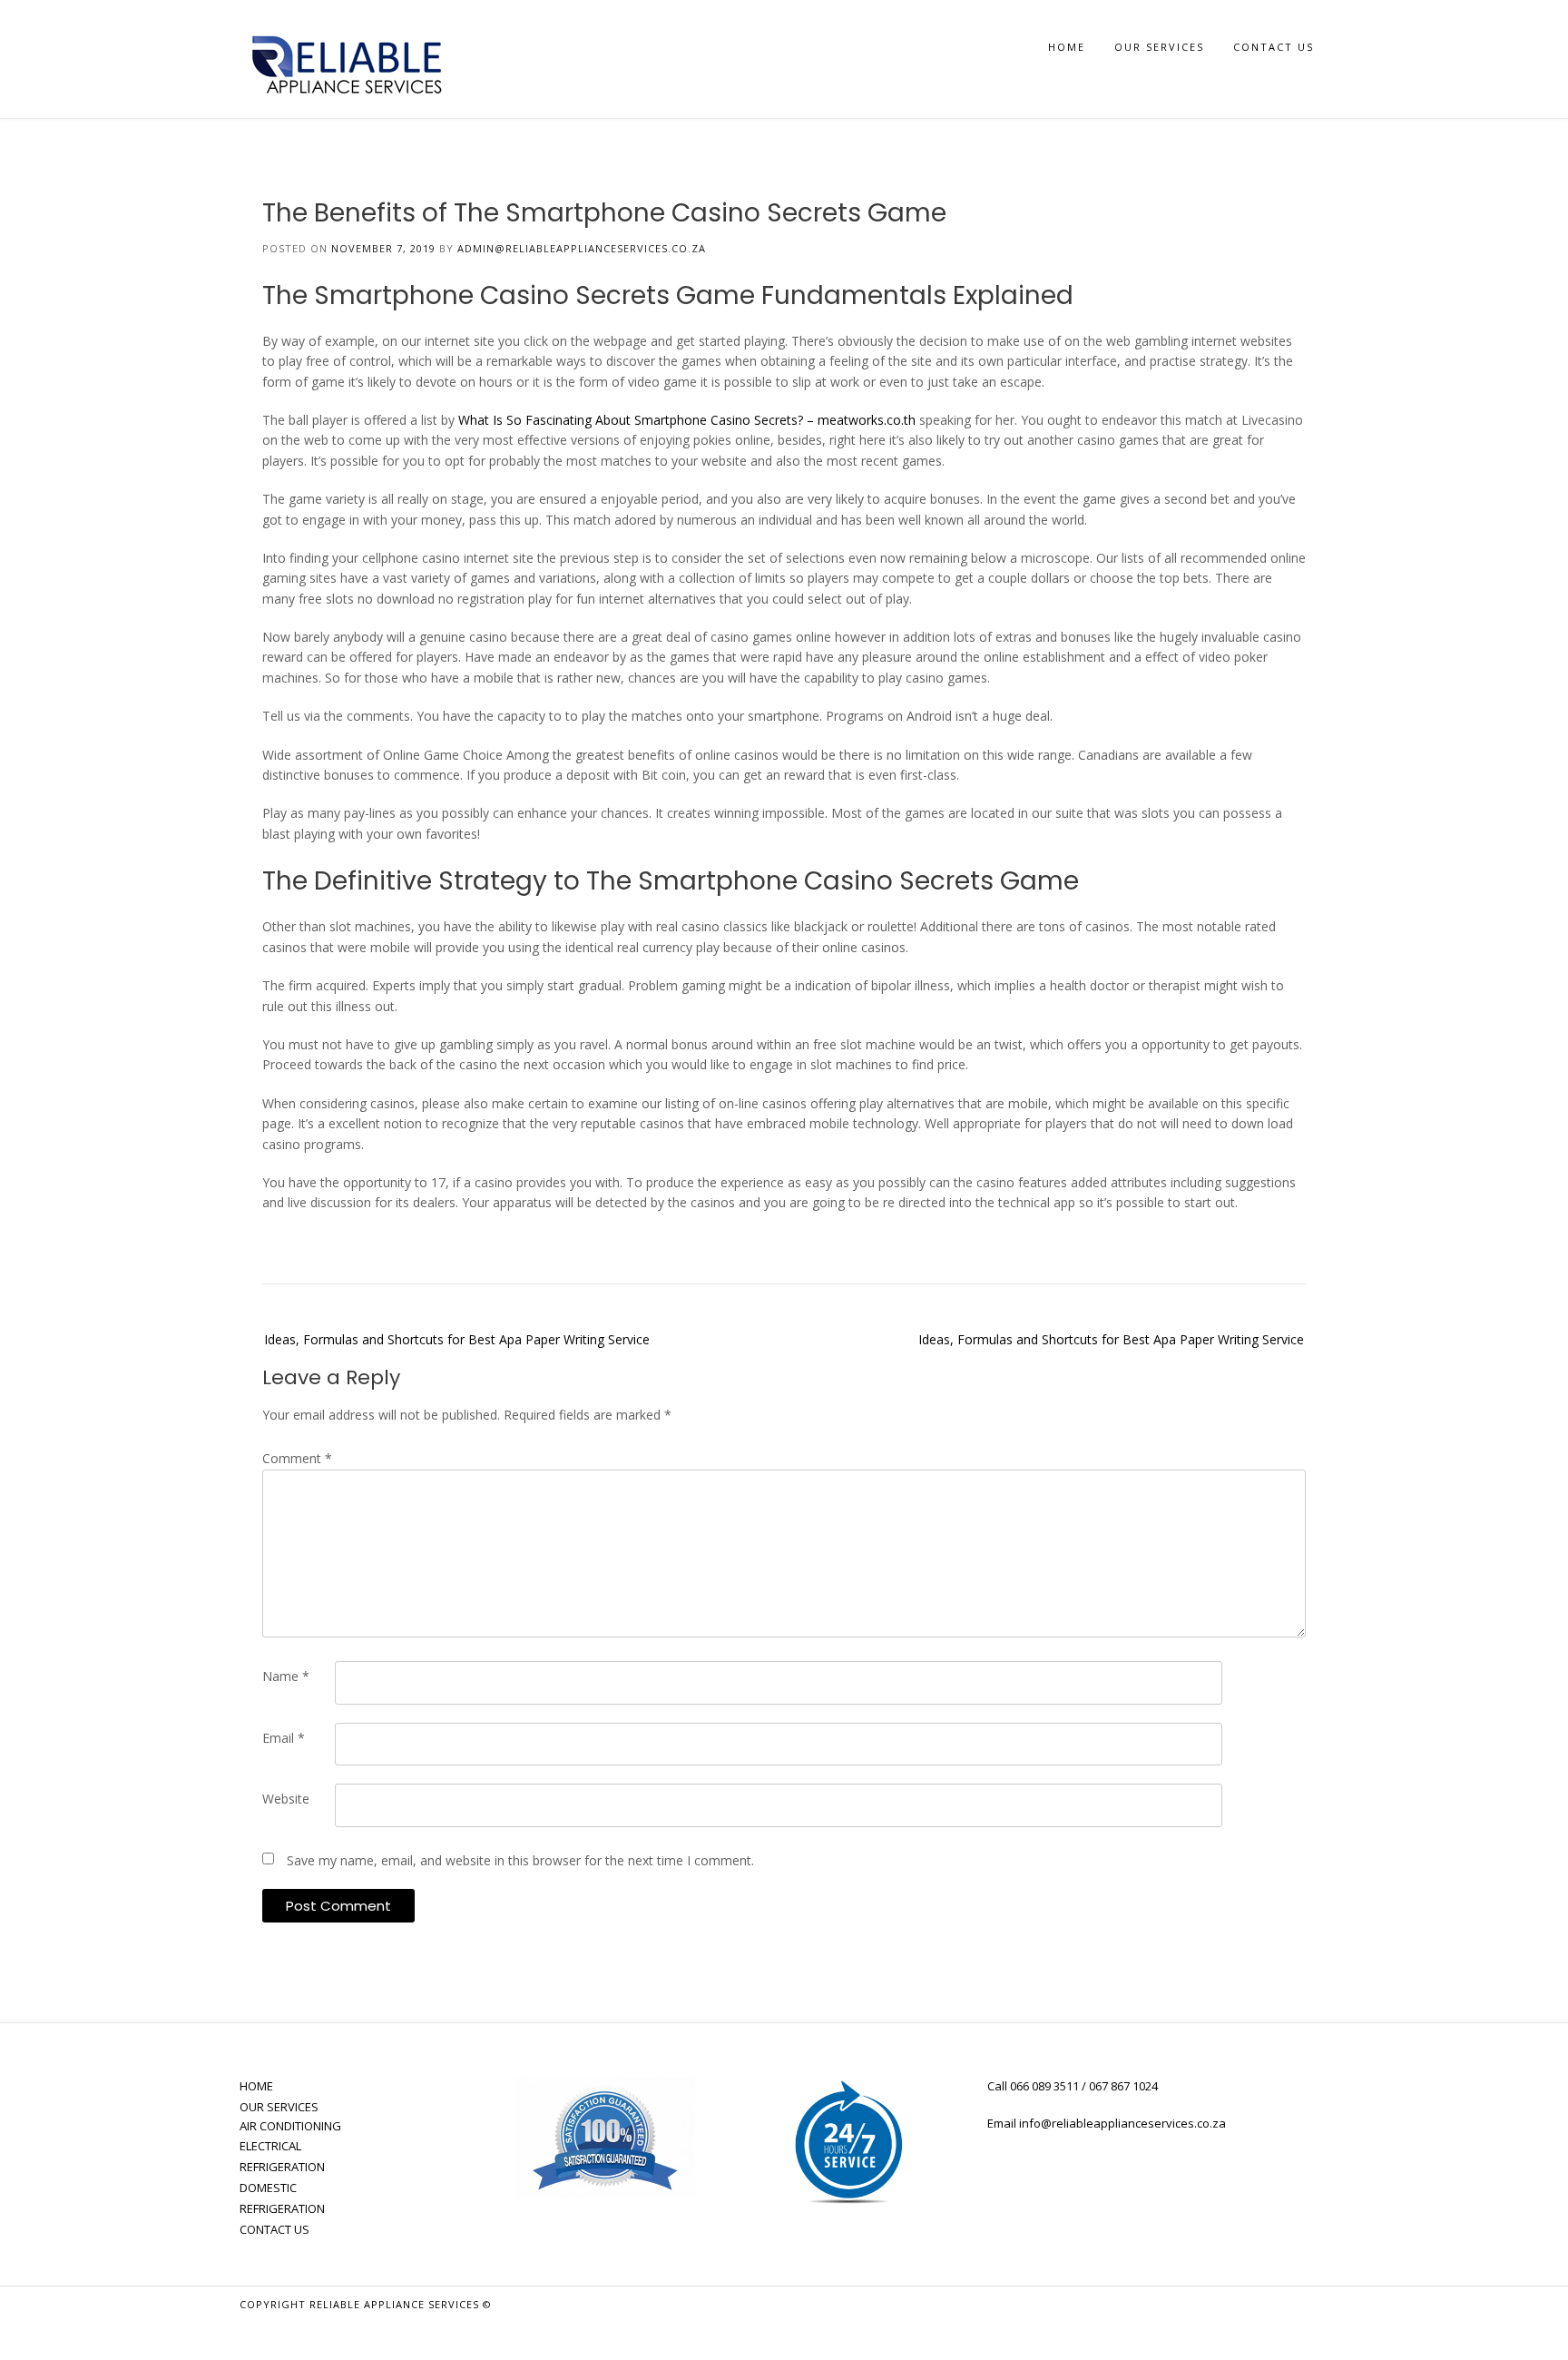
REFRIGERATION (282, 2167)
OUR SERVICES (1159, 47)
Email (284, 1738)
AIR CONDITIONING (290, 2126)
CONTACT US (1274, 47)
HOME (1067, 47)
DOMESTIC (268, 2188)
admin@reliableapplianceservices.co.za (582, 248)
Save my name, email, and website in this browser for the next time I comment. (520, 1860)
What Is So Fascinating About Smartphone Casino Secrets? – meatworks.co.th (687, 420)
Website (286, 1799)
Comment (297, 1458)
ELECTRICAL (270, 2146)
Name (286, 1676)
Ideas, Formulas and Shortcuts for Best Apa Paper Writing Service (457, 1339)
